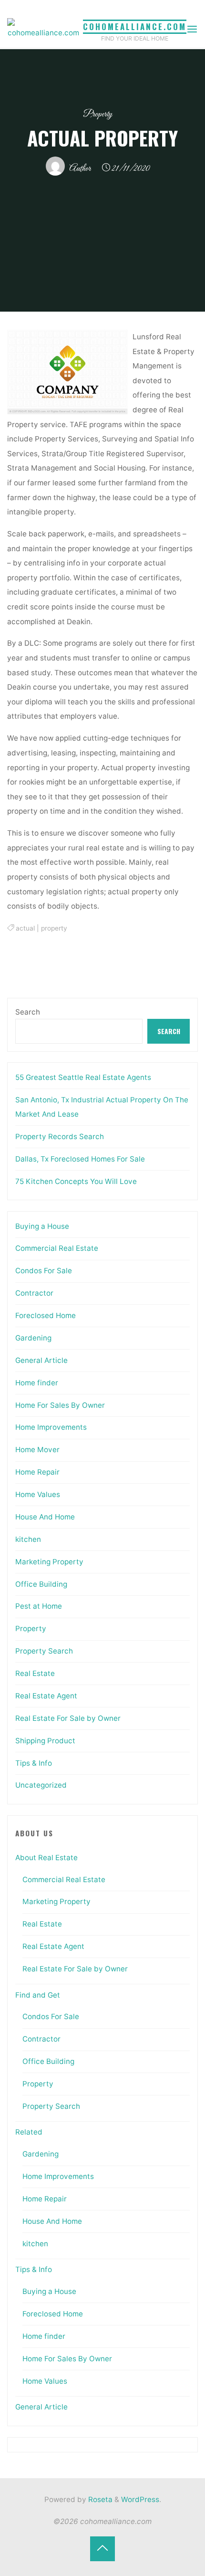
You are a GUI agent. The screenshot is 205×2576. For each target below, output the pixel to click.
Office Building (41, 1584)
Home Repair (37, 1472)
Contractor (34, 1293)
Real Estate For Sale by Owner (68, 1718)
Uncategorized (41, 1785)
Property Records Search (60, 1136)
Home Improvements (51, 1427)
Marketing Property (49, 1562)
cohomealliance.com (135, 26)
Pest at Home (39, 1606)
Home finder (37, 1383)
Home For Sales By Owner (60, 1405)
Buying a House (42, 1226)
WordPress (140, 2499)
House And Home (45, 1517)
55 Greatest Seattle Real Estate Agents (83, 1077)
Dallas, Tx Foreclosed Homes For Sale (80, 1159)
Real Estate (35, 1673)
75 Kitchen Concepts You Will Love (76, 1181)
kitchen (28, 1539)
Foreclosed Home (46, 1315)
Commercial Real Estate (57, 1248)
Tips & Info (34, 1763)
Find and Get (38, 1995)
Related (29, 2132)
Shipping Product (45, 1741)
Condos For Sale (44, 1271)
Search (28, 1012)
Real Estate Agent (46, 1696)
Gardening (33, 1338)
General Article (41, 1360)
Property (98, 114)
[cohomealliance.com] (43, 29)
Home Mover (37, 1450)
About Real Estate (46, 1858)
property (54, 928)
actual (25, 928)
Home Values (38, 1494)
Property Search (44, 1651)
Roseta (99, 2499)
